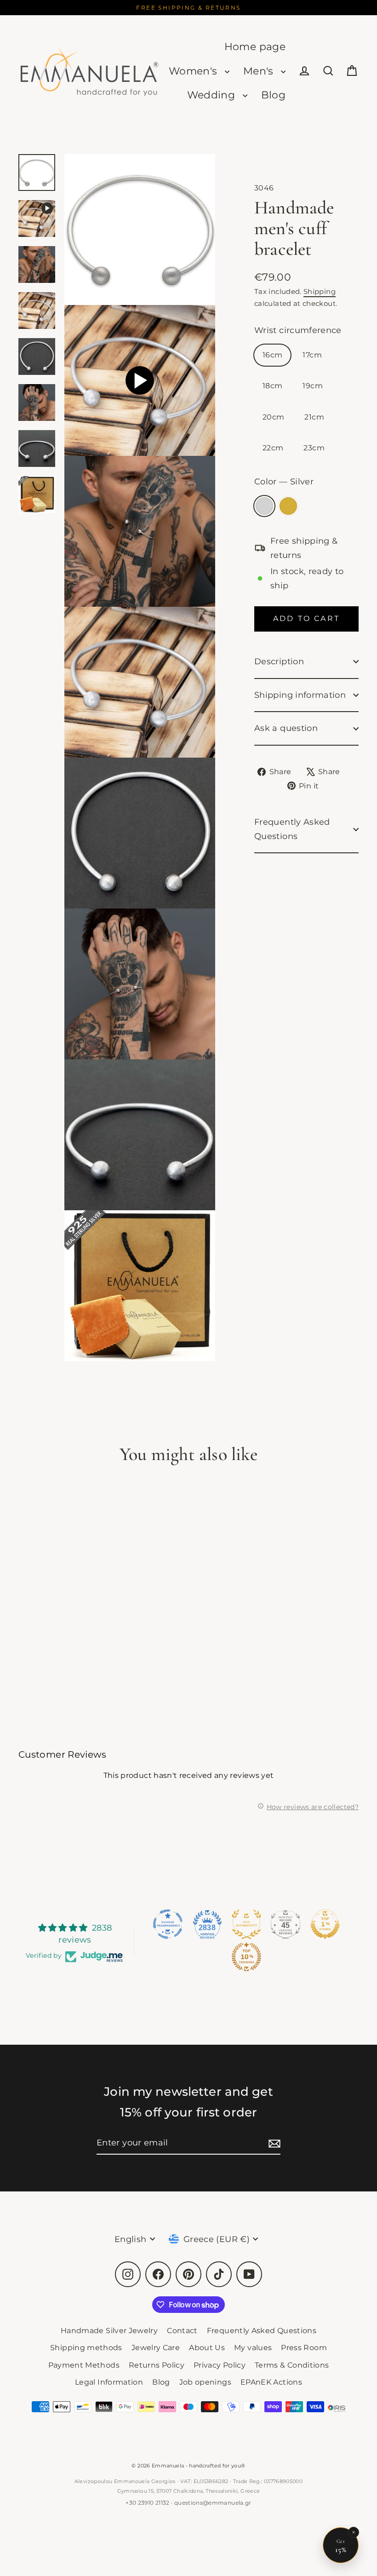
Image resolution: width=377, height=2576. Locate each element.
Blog (273, 95)
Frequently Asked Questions (292, 829)
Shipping (320, 291)
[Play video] (140, 380)
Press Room (304, 2348)
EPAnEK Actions (271, 2382)
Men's (260, 71)
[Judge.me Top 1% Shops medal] (325, 1924)
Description (279, 661)
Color (284, 482)
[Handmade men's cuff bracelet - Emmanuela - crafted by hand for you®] (37, 172)
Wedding (213, 95)
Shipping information (300, 695)
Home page (255, 47)
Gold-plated (288, 506)
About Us (207, 2348)
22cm (273, 448)
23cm (314, 448)
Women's (194, 71)
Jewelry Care (156, 2348)
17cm (312, 355)
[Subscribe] (273, 2143)
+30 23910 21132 (147, 2503)
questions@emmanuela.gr (213, 2503)
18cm (272, 386)
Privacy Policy (220, 2365)
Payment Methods (84, 2365)
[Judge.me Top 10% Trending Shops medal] (246, 1957)
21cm (314, 417)
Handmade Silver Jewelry (109, 2331)
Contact (182, 2331)
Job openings (205, 2382)
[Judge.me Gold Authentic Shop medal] (246, 1924)
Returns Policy (157, 2365)
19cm (312, 386)
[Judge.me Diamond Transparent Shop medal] (168, 1924)
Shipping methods (86, 2348)
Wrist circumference (298, 330)
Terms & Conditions (292, 2365)
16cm (272, 355)
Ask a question (286, 728)
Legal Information (109, 2382)
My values (253, 2348)
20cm (273, 417)
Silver (264, 506)
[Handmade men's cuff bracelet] (37, 218)
